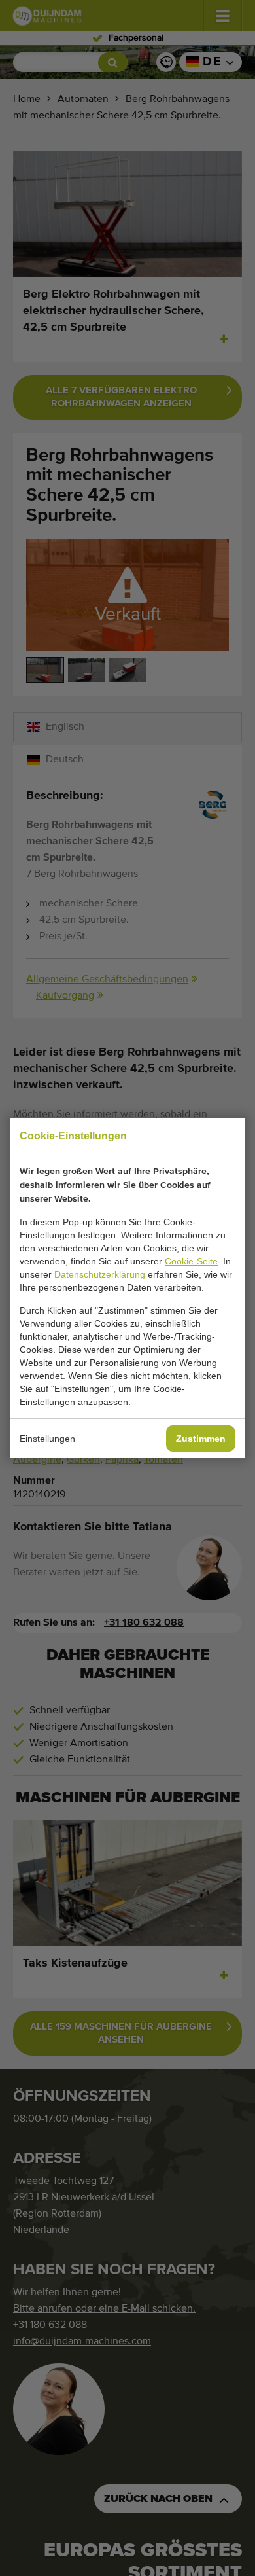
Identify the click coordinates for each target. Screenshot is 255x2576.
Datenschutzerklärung (100, 1274)
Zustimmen (201, 1439)
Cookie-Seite (191, 1261)
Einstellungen (47, 1439)
